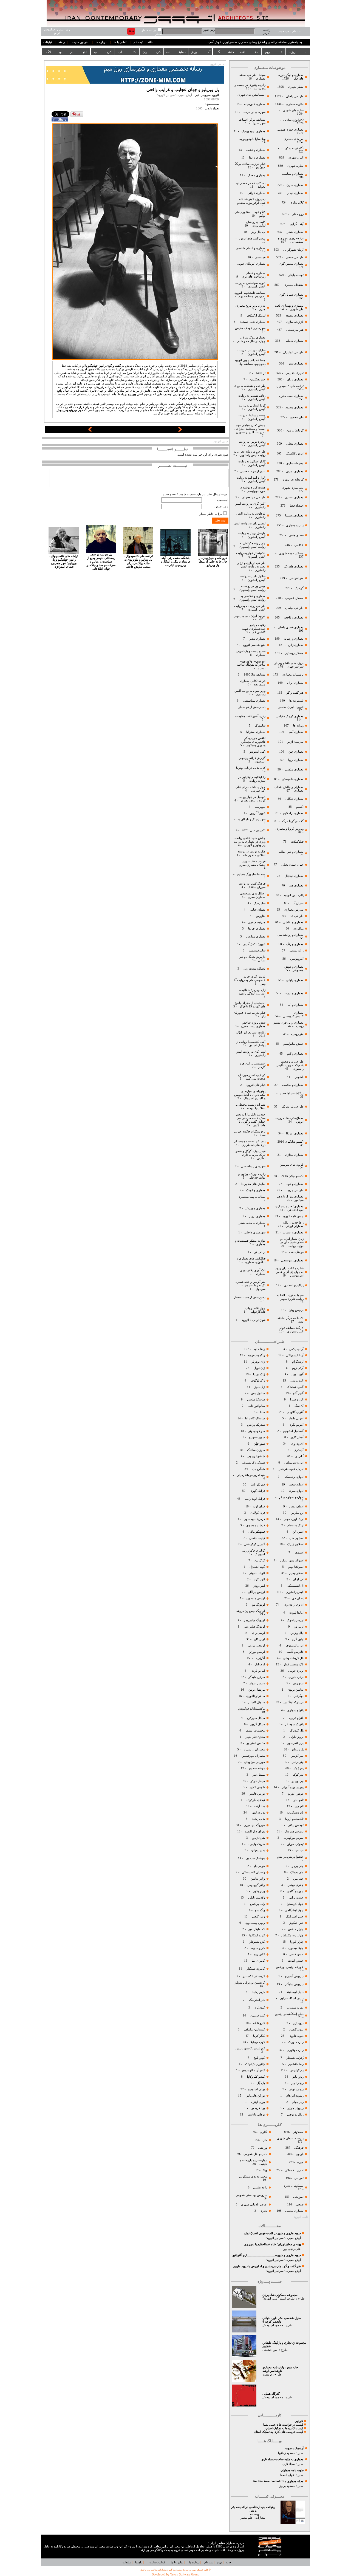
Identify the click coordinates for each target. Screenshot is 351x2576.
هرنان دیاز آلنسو (255, 1831)
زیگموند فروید (256, 1355)
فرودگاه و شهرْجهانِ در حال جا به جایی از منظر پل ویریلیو (213, 562)
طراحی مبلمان (294, 608)
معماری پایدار (295, 193)
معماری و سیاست (292, 174)
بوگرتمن (298, 1696)
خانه (150, 42)
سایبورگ (260, 726)
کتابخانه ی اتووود (293, 480)
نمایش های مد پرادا (253, 1184)
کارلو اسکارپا (257, 1935)
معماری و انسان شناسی (250, 248)
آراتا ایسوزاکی (294, 1355)
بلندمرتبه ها (296, 701)
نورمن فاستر (257, 1794)
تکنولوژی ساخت (293, 120)
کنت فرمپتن (257, 2016)
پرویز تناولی (296, 1737)
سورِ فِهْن (259, 1444)
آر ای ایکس (296, 1349)
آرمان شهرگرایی (293, 250)
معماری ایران (295, 683)
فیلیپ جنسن (257, 1538)
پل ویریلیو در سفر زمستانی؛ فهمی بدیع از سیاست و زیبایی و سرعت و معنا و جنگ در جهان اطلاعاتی (101, 562)
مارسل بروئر (257, 1683)
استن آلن (298, 1532)
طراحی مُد (297, 916)
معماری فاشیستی (292, 779)
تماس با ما (120, 42)
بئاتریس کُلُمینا (295, 1652)
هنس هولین (258, 1850)
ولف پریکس (257, 1904)
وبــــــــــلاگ (54, 52)
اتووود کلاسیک (294, 454)
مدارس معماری (294, 910)
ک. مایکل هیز (256, 1929)
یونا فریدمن (258, 2108)
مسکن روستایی (294, 653)
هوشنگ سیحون (255, 1858)
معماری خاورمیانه (254, 104)
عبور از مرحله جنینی (252, 471)
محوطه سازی (295, 463)
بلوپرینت (260, 807)
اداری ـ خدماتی (294, 2170)
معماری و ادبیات (293, 993)
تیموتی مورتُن (295, 1844)
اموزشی (298, 2197)
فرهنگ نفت (296, 1252)
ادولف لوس (296, 1506)
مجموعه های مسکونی (253, 2177)
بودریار (139, 384)
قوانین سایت (80, 42)
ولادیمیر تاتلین (256, 1898)
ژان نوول (259, 1368)
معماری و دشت (255, 150)
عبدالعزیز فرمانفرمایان (250, 1475)
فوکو (148, 384)
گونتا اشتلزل (257, 1567)
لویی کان (259, 1639)
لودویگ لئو (258, 1605)
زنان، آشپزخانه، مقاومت (250, 716)
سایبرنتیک (260, 903)
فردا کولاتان (257, 1513)
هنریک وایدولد (256, 1844)
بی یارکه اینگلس (294, 1702)
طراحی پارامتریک (293, 1107)
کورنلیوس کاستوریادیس (250, 2048)
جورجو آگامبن (295, 1891)
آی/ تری (299, 1450)
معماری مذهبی (294, 769)
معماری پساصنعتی (254, 701)
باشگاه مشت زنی (254, 969)
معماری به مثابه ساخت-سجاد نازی (282, 2459)
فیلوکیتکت (297, 842)
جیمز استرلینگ (295, 1917)
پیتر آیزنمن (297, 1756)
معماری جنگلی (294, 799)
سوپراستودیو (257, 1437)
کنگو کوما (259, 2036)
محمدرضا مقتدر (255, 1731)
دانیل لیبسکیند (295, 1992)
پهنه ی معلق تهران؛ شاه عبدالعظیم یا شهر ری (272, 2244)
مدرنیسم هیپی (257, 922)
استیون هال (296, 1538)
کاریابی (299, 2421)
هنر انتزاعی (296, 578)
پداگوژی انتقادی (293, 1285)
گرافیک (299, 588)
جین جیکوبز (296, 1923)
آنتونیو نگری (296, 1425)
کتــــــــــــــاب (127, 52)
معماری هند (296, 885)
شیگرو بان (259, 1469)
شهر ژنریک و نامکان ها (251, 819)
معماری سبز (296, 364)
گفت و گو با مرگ (293, 821)
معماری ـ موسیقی (292, 1260)
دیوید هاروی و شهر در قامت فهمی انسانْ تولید (272, 2233)
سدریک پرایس (256, 1425)
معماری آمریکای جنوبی (251, 264)
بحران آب (298, 903)
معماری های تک (294, 567)
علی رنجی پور (292, 2249)
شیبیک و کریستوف (253, 1463)
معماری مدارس (255, 937)
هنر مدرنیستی (295, 330)
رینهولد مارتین (295, 2108)
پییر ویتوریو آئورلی (292, 1787)
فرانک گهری (257, 1491)
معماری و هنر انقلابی (291, 852)
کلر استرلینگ (257, 2000)
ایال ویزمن (297, 1633)
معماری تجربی (295, 471)
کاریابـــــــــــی (103, 52)
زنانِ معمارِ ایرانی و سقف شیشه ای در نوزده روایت (292, 1242)
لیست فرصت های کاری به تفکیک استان (278, 2432)
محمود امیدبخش (273, 2325)
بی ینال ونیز (258, 232)
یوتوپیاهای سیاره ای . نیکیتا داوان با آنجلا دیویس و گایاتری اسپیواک (250, 1095)
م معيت (267, 2375)
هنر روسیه (297, 1034)
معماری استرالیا (255, 732)
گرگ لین (260, 1560)
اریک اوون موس (294, 1519)
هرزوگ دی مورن (254, 1825)
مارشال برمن (256, 1690)
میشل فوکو (258, 1781)
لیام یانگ (259, 1664)
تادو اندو (299, 1800)
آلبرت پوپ (297, 1374)
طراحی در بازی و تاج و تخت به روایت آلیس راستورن (251, 567)
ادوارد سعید (296, 1485)
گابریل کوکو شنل (254, 1544)
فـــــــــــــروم (274, 52)
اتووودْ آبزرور (258, 813)
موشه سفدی (257, 1768)
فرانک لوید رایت (254, 1499)
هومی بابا (259, 1866)
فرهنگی (299, 2148)
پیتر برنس (297, 1762)
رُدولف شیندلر (295, 2058)
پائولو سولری (295, 1710)
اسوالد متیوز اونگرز (292, 1560)
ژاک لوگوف (258, 1381)
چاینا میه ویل (295, 1948)
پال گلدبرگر (296, 1731)
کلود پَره (260, 2008)
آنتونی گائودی (295, 1412)
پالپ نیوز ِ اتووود (294, 895)
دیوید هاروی (296, 2036)
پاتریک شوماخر (294, 1724)
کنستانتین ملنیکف (254, 2030)
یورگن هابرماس (255, 2096)
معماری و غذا (257, 158)
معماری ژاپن (295, 645)
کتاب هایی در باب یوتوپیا (251, 768)
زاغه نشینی (297, 951)
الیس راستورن (294, 1592)
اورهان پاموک (295, 1620)
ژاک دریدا (259, 1374)
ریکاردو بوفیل (295, 2115)
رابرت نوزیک (296, 2042)
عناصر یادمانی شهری (254, 2204)
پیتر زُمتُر (298, 1768)
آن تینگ (299, 1406)
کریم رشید (258, 1992)
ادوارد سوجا (296, 1491)
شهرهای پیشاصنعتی (253, 1166)
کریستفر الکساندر (254, 1976)
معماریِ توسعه (295, 316)
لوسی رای (258, 1633)
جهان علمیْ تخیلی (292, 865)
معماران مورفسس (253, 1756)
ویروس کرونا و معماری (289, 829)
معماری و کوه (295, 1184)
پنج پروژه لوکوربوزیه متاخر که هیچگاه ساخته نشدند (251, 665)
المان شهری (296, 158)
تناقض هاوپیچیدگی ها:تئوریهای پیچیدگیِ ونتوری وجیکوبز (253, 742)
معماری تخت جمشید (253, 322)
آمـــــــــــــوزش (200, 52)
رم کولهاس (297, 2070)
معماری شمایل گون (291, 295)
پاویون (300, 2154)
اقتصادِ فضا (297, 506)
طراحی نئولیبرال (293, 352)
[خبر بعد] (180, 431)
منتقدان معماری (294, 285)
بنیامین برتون (295, 1690)
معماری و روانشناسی (290, 935)
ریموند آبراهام (295, 2096)
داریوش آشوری (294, 1976)
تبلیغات (48, 42)
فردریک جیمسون (254, 1519)
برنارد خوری (296, 1677)
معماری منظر (295, 232)
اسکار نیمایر (296, 1573)
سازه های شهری (293, 110)
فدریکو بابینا (258, 1485)
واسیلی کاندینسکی (253, 1872)
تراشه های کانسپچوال (290, 386)
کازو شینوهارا (257, 1942)
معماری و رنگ (295, 944)
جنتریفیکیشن (257, 379)
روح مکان (298, 214)
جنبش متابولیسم (293, 1044)
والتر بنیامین (258, 1879)
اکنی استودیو (257, 752)
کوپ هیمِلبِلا (258, 2042)
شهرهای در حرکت (254, 112)
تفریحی (298, 2178)
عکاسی (299, 545)
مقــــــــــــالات (249, 52)
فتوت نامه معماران (292, 2470)
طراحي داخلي (295, 96)
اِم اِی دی (297, 1598)
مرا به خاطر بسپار (211, 514)
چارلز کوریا (296, 1942)
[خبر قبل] (90, 431)
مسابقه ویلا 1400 (255, 675)
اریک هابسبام (295, 1525)
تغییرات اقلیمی (295, 373)
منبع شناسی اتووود (254, 645)
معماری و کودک (255, 1190)
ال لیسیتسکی (295, 1586)
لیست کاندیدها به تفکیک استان (284, 2428)
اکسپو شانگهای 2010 (291, 1142)
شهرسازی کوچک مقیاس (250, 328)
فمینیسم (260, 257)
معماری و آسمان (293, 1232)
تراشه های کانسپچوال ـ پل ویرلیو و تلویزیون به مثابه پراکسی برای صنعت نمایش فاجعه (138, 561)
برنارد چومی (296, 1671)
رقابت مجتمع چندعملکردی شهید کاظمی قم (254, 629)
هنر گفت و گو (295, 693)
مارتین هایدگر (257, 1677)
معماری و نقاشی (293, 922)
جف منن (298, 1879)
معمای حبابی (257, 910)
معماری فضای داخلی (290, 627)
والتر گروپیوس (256, 1885)
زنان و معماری (294, 525)
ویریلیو (212, 384)
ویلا (265, 2170)
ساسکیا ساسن (256, 1399)
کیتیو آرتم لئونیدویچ (254, 2070)
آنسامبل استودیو (293, 1431)
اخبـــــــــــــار (78, 52)
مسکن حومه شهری (291, 553)
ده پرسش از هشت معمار (250, 1297)
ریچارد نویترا (296, 2089)
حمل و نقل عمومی (255, 2154)
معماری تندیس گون (291, 264)
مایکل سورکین (256, 1718)
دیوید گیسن (296, 2030)
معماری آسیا (296, 732)
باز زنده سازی (295, 322)
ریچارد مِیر (297, 2083)
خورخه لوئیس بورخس (289, 1967)
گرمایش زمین (295, 430)
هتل (265, 2140)
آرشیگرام (298, 1362)
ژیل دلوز (259, 1387)
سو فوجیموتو (257, 1431)
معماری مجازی (294, 1155)
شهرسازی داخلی (254, 1232)
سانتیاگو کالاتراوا (255, 1418)
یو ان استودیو (257, 2089)
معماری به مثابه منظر (252, 1223)
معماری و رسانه (293, 639)
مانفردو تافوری (256, 1696)
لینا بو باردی (257, 1671)
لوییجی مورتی (256, 1646)
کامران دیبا (258, 1961)
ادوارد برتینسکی (293, 1477)
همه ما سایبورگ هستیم (251, 874)
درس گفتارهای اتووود (252, 238)
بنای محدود (297, 417)
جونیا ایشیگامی (294, 1910)
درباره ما (101, 42)
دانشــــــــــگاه (225, 52)
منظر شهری (296, 87)
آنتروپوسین (297, 959)
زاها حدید (259, 1349)
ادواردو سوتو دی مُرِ (291, 1497)
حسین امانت (296, 1961)
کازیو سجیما (258, 1948)
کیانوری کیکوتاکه (255, 2064)
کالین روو (259, 1954)
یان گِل (261, 2083)
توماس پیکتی (296, 1825)
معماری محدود (295, 407)
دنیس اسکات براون (292, 1998)
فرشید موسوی (255, 1525)
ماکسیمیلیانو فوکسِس (251, 1709)
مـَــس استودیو (255, 1743)
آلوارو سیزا (297, 1399)
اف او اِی (298, 1579)
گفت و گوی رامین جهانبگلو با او (102, 366)
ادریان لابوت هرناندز (291, 1469)
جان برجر (298, 1866)
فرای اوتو (259, 1506)
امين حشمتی (270, 2350)
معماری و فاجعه (293, 618)
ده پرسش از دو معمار (252, 707)
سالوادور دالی (256, 1406)
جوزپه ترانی (296, 1898)
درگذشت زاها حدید (292, 1093)
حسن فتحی (296, 1954)
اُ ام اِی (299, 1456)
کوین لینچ (259, 2058)
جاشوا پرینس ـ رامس (290, 1857)
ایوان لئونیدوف (295, 1646)
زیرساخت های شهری (290, 2138)
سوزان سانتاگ (256, 1450)
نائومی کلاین (257, 1787)
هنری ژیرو (258, 1838)
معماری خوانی (257, 193)
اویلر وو (299, 1627)
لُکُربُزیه (260, 1658)
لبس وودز (259, 1586)
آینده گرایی (297, 224)
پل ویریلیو (298, 1749)
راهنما (61, 42)
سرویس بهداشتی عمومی (251, 2195)
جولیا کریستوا (295, 1904)
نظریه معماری (294, 104)
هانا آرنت (259, 1806)
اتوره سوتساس (294, 1463)
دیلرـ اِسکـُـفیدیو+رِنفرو (289, 2014)
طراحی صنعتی (295, 257)
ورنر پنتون (258, 1891)
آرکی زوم (297, 1368)
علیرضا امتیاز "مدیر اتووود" (279, 2299)
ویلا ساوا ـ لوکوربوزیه (252, 139)
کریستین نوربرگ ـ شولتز (250, 1983)
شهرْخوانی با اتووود (254, 1320)
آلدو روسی (297, 1381)
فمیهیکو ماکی (257, 1532)
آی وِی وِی (297, 1444)
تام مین (299, 1806)
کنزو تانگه (259, 2023)
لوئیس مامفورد (255, 1598)
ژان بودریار (258, 1362)
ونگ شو (260, 1910)
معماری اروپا (295, 760)
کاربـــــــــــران (152, 52)
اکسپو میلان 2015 (292, 1176)
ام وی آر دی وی (294, 1605)
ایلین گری (297, 1639)
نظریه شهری (295, 166)
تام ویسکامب (295, 1813)
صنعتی (300, 2204)
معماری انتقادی (294, 497)
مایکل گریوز (257, 1724)
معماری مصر (257, 639)
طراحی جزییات (294, 1190)
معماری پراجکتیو (293, 813)
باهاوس (299, 1077)
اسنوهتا (299, 1553)
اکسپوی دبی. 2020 (254, 830)
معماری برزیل (257, 1216)
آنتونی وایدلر (296, 1418)
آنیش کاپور (297, 1437)
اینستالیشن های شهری (251, 95)
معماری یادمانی (294, 341)
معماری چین (296, 752)
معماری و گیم (295, 1054)
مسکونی (298, 2132)
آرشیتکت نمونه (294, 2448)
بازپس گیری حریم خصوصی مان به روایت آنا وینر (250, 980)
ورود (220, 2562)
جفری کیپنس (295, 1885)
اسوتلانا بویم (295, 1567)
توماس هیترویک (294, 1831)
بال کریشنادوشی (293, 1658)
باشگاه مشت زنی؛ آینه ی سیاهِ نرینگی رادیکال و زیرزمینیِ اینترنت (175, 562)
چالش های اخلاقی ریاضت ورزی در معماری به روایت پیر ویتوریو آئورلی (250, 842)
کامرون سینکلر (256, 1969)
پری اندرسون (295, 1743)
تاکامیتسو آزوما (294, 1819)
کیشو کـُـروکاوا (256, 2077)
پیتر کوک (298, 1775)
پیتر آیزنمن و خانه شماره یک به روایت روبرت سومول (250, 1285)
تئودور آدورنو (296, 1794)
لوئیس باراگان (256, 1592)
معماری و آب (295, 1005)
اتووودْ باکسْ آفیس (254, 944)
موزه (300, 2162)
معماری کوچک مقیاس (290, 716)
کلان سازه (297, 203)
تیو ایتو (299, 1850)
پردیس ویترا (296, 1310)
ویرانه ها (298, 726)
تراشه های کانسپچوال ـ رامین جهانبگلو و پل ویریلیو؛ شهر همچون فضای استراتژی (64, 561)
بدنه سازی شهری (293, 488)
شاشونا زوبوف (256, 1456)
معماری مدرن (295, 185)
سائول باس (258, 1393)
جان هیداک (297, 1872)
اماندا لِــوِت (296, 1613)
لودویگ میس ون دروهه (251, 1611)
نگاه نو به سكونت (293, 148)
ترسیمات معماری (293, 675)
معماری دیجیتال (294, 876)
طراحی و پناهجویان (253, 497)
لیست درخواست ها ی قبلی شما (283, 2425)
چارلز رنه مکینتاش (292, 1935)
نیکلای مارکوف (256, 1800)
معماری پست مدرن (291, 396)
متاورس (260, 916)
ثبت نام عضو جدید (290, 31)
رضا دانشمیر (296, 2064)
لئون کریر (259, 1579)
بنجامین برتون (189, 398)
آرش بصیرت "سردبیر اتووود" (283, 2238)
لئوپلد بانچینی (257, 1573)
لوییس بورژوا (256, 1652)
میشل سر (258, 1775)
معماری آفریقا (257, 929)
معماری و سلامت (292, 1085)
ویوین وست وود (255, 1923)
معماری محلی (295, 444)
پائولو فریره (296, 1718)
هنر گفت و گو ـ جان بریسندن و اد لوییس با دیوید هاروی (267, 2266)
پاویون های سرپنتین (292, 1165)
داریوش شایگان (294, 1984)
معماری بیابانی (294, 980)
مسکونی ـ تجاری (293, 2186)
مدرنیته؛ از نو (295, 742)
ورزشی (263, 2148)
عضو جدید (169, 494)
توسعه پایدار (296, 275)
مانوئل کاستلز (256, 1702)
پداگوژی (298, 929)
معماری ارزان (295, 379)
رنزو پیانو (298, 2077)
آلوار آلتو (298, 1393)
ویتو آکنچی (258, 1917)
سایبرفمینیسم (257, 951)
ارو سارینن (297, 1513)
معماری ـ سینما (294, 516)
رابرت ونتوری (295, 2050)
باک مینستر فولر (294, 1664)
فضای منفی (296, 535)
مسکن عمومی (294, 598)
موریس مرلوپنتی (254, 1762)
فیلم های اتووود (255, 1085)
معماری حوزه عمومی (290, 130)
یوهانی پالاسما (256, 2115)
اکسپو (300, 807)
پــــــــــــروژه (298, 52)
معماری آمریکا (294, 1133)
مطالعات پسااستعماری (252, 1197)
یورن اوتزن (258, 2102)
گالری (264, 2132)
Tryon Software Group (185, 2574)
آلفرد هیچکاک (295, 1387)
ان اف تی (259, 1252)
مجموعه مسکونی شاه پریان (280, 2295)
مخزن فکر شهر (255, 1737)
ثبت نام (138, 42)
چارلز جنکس (296, 1929)
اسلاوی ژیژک (295, 1544)
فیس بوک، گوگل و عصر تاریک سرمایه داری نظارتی (250, 1155)
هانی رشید (258, 1819)
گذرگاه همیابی (271, 2394)
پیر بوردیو (297, 1781)
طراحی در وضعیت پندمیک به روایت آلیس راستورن (290, 1065)
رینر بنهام (298, 2102)
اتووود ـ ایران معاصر (291, 707)
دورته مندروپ (295, 2008)
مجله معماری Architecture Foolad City (278, 2481)
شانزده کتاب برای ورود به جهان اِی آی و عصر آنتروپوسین (289, 1272)
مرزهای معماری (294, 139)
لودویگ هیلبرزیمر (254, 1620)
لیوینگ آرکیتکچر (256, 316)
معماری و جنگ (256, 175)
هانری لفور (258, 1813)
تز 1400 (261, 373)
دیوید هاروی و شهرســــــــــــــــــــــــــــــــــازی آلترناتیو (267, 2255)
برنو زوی (298, 1683)
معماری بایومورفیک (253, 131)
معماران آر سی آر (254, 1749)
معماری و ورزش (255, 1208)
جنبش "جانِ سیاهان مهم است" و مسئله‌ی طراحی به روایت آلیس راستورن (250, 429)
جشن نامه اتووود (293, 1216)
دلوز (130, 384)
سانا (262, 1412)
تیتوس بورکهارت (294, 1838)
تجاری (263, 2211)
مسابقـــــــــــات (176, 52)
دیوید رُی (298, 2023)
